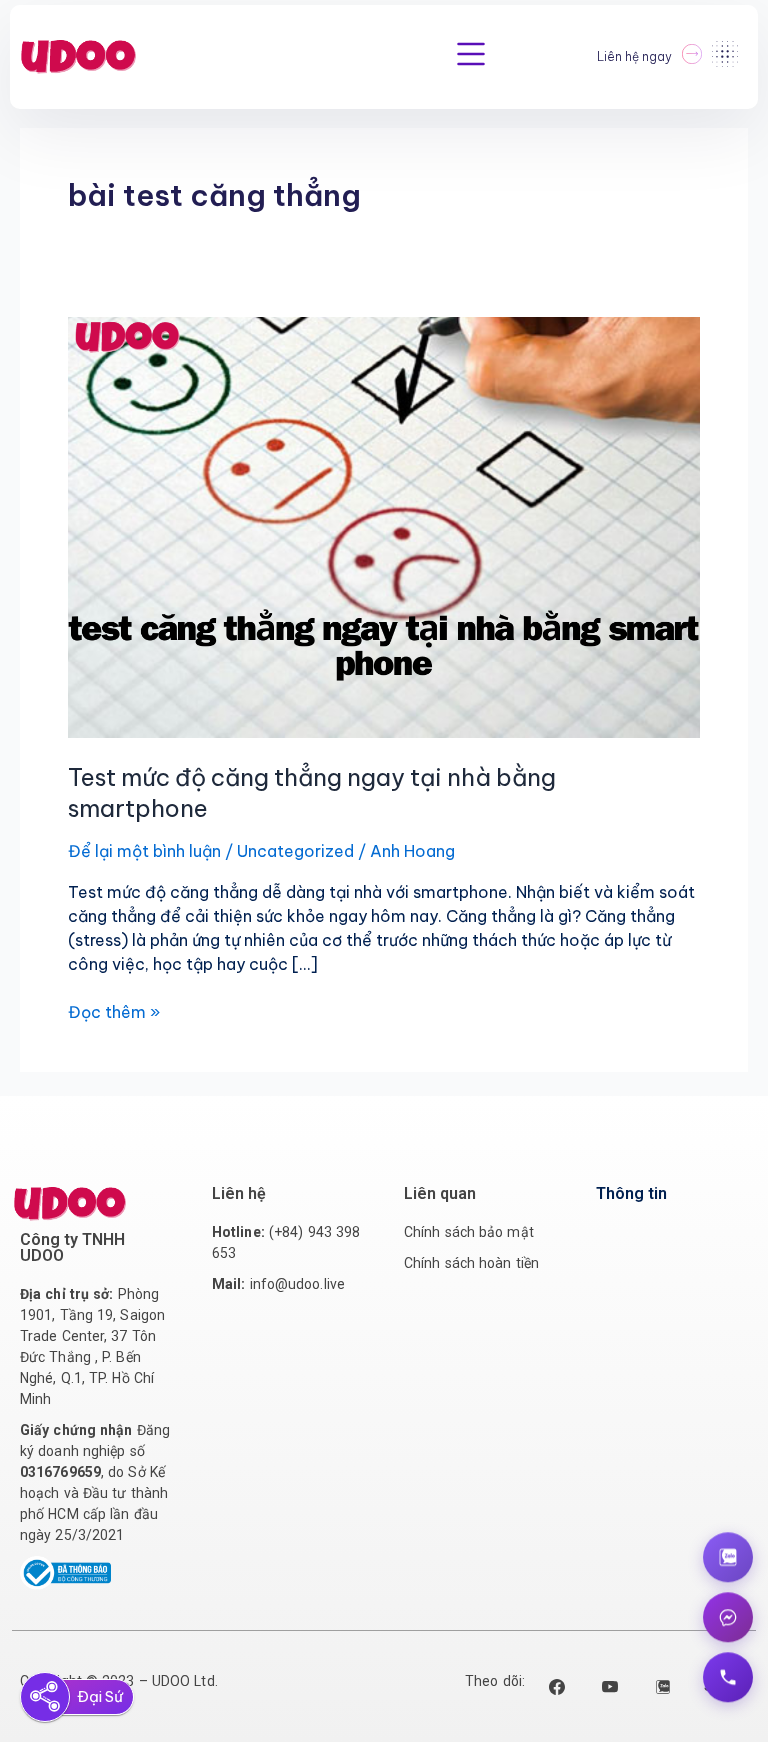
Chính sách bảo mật (469, 1232)
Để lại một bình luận (144, 851)
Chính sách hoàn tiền (471, 1263)
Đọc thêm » (114, 1011)
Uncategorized (295, 851)
